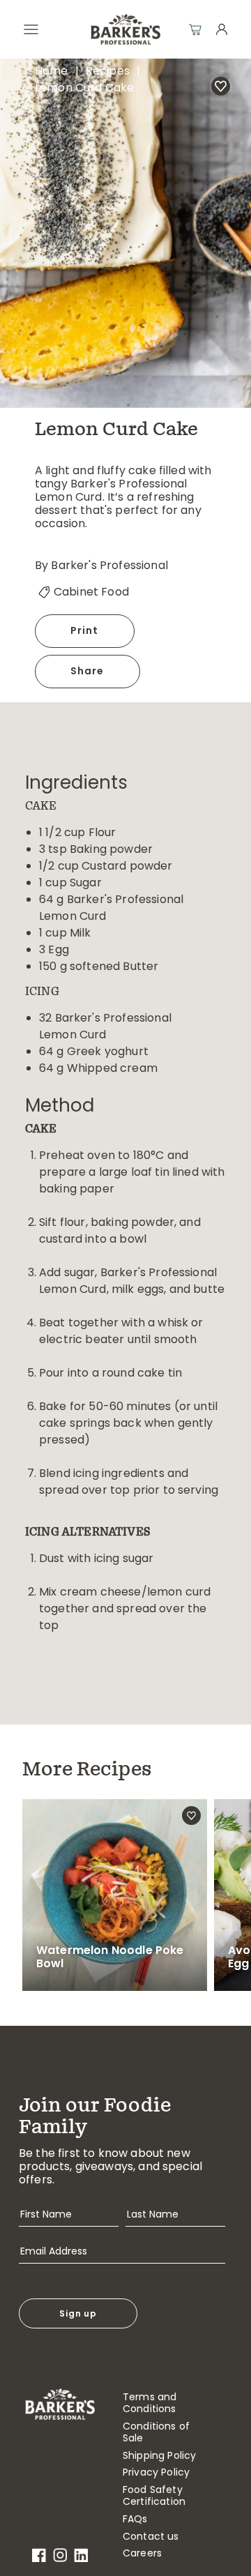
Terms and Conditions (150, 2403)
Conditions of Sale (156, 2432)
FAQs (135, 2519)
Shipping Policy (159, 2456)
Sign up (78, 2313)
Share (88, 671)
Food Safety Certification (154, 2496)
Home (52, 71)
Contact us (151, 2537)
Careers (142, 2553)
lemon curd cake (84, 88)
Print (85, 630)
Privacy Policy (156, 2472)
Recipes (108, 71)
